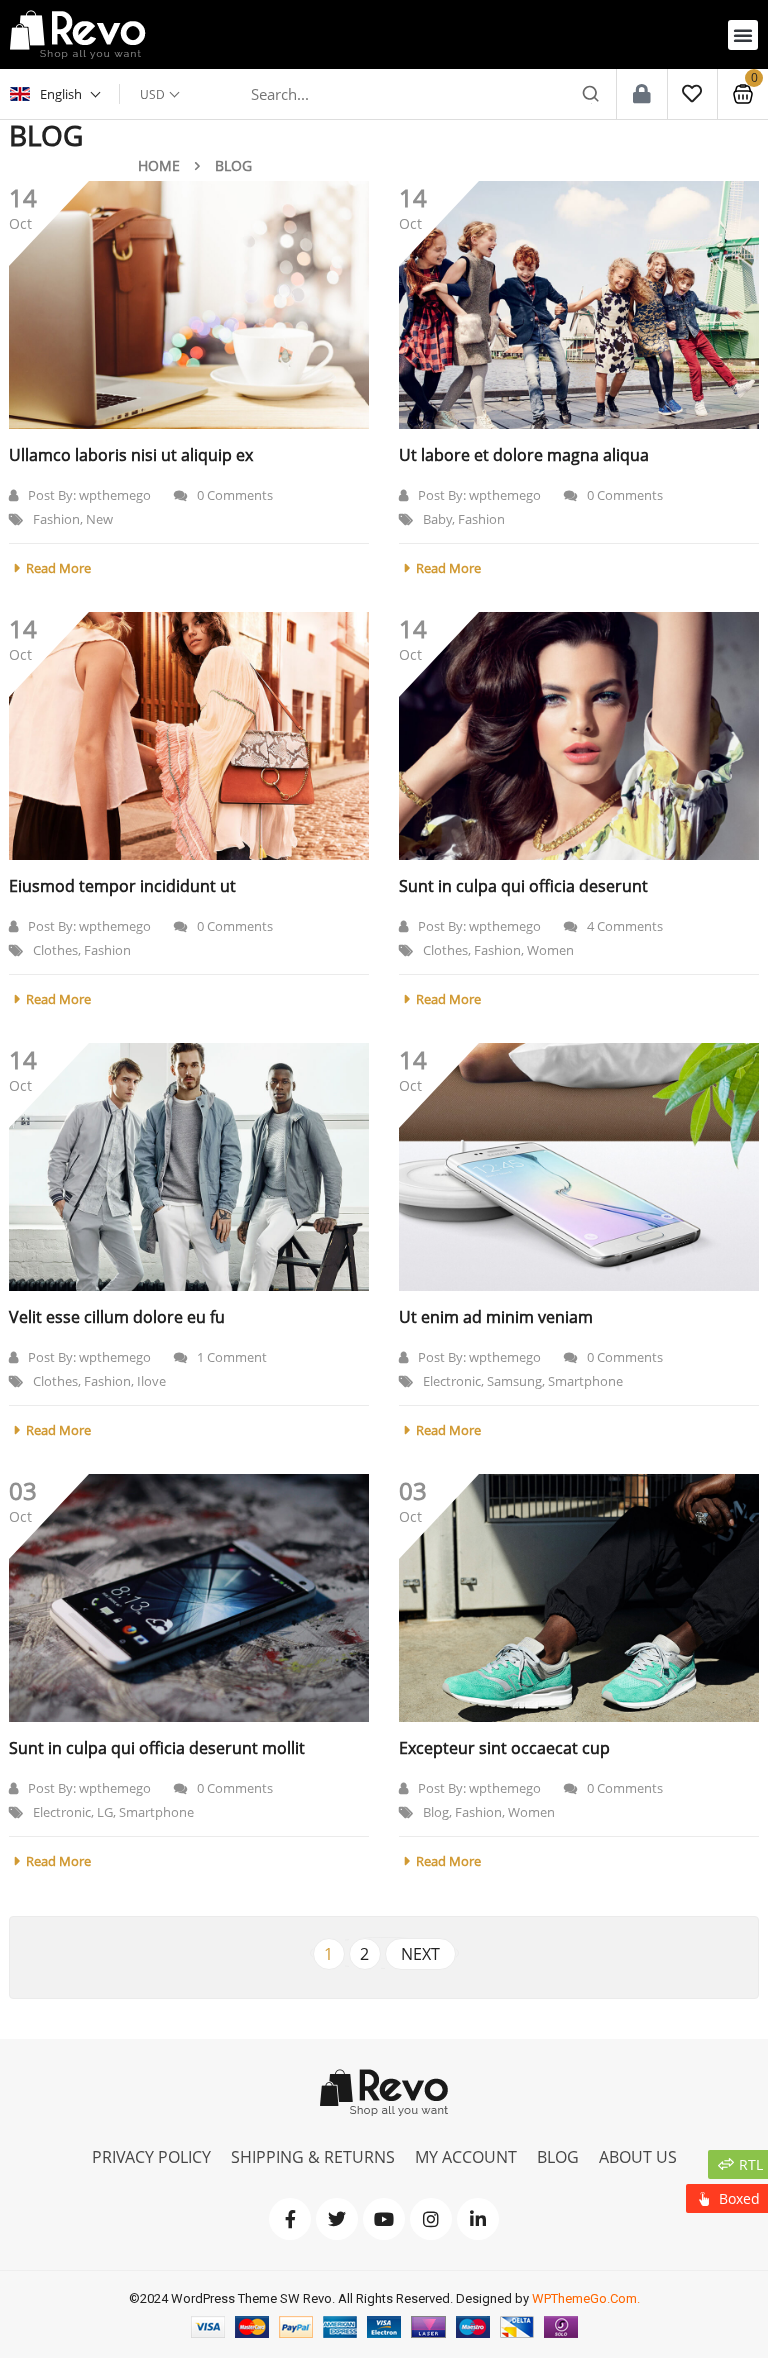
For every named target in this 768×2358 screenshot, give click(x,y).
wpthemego (115, 495)
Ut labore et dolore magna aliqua (524, 455)
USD (152, 94)
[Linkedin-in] (478, 2219)
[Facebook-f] (290, 2219)
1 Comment (232, 1357)
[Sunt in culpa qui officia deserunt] (579, 736)
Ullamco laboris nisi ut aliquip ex (131, 455)
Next (420, 1954)
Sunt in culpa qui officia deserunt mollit (157, 1748)
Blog (436, 1812)
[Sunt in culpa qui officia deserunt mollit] (189, 1598)
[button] (743, 35)
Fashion (56, 519)
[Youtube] (384, 2219)
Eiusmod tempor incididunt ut (122, 886)
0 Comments (235, 495)
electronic (452, 1381)
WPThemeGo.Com (584, 2298)
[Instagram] (431, 2219)
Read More (58, 568)
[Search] (591, 94)
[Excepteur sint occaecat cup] (579, 1598)
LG (105, 1812)
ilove (151, 1381)
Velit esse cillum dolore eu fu (117, 1317)
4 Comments (625, 926)
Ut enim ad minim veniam (496, 1317)
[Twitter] (337, 2219)
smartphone (585, 1381)
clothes (55, 950)
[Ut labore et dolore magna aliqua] (579, 305)
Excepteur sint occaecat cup (504, 1748)
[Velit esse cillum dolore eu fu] (189, 1167)
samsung (514, 1381)
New (99, 519)
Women (550, 950)
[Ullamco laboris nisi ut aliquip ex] (189, 305)
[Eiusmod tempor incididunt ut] (189, 736)
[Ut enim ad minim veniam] (579, 1167)
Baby (437, 519)
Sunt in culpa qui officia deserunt (523, 886)
